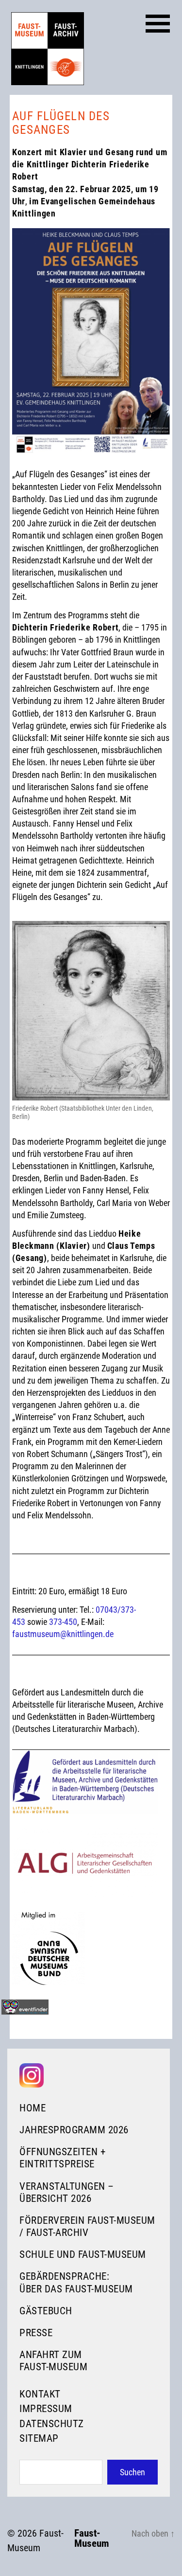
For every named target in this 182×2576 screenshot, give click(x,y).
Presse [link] (36, 2333)
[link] (48, 49)
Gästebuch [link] (46, 2311)
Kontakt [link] (40, 2394)
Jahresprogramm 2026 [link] (74, 2130)
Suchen (132, 2472)
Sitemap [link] (39, 2438)
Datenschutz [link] (52, 2424)
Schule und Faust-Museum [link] (83, 2254)
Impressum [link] (46, 2409)
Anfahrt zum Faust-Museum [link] (53, 2361)
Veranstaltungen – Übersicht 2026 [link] (67, 2192)
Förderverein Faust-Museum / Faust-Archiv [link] (87, 2226)
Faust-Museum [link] (92, 2539)
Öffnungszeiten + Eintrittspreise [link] (62, 2158)
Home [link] (33, 2108)
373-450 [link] (63, 1622)
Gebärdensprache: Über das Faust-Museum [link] (76, 2282)
